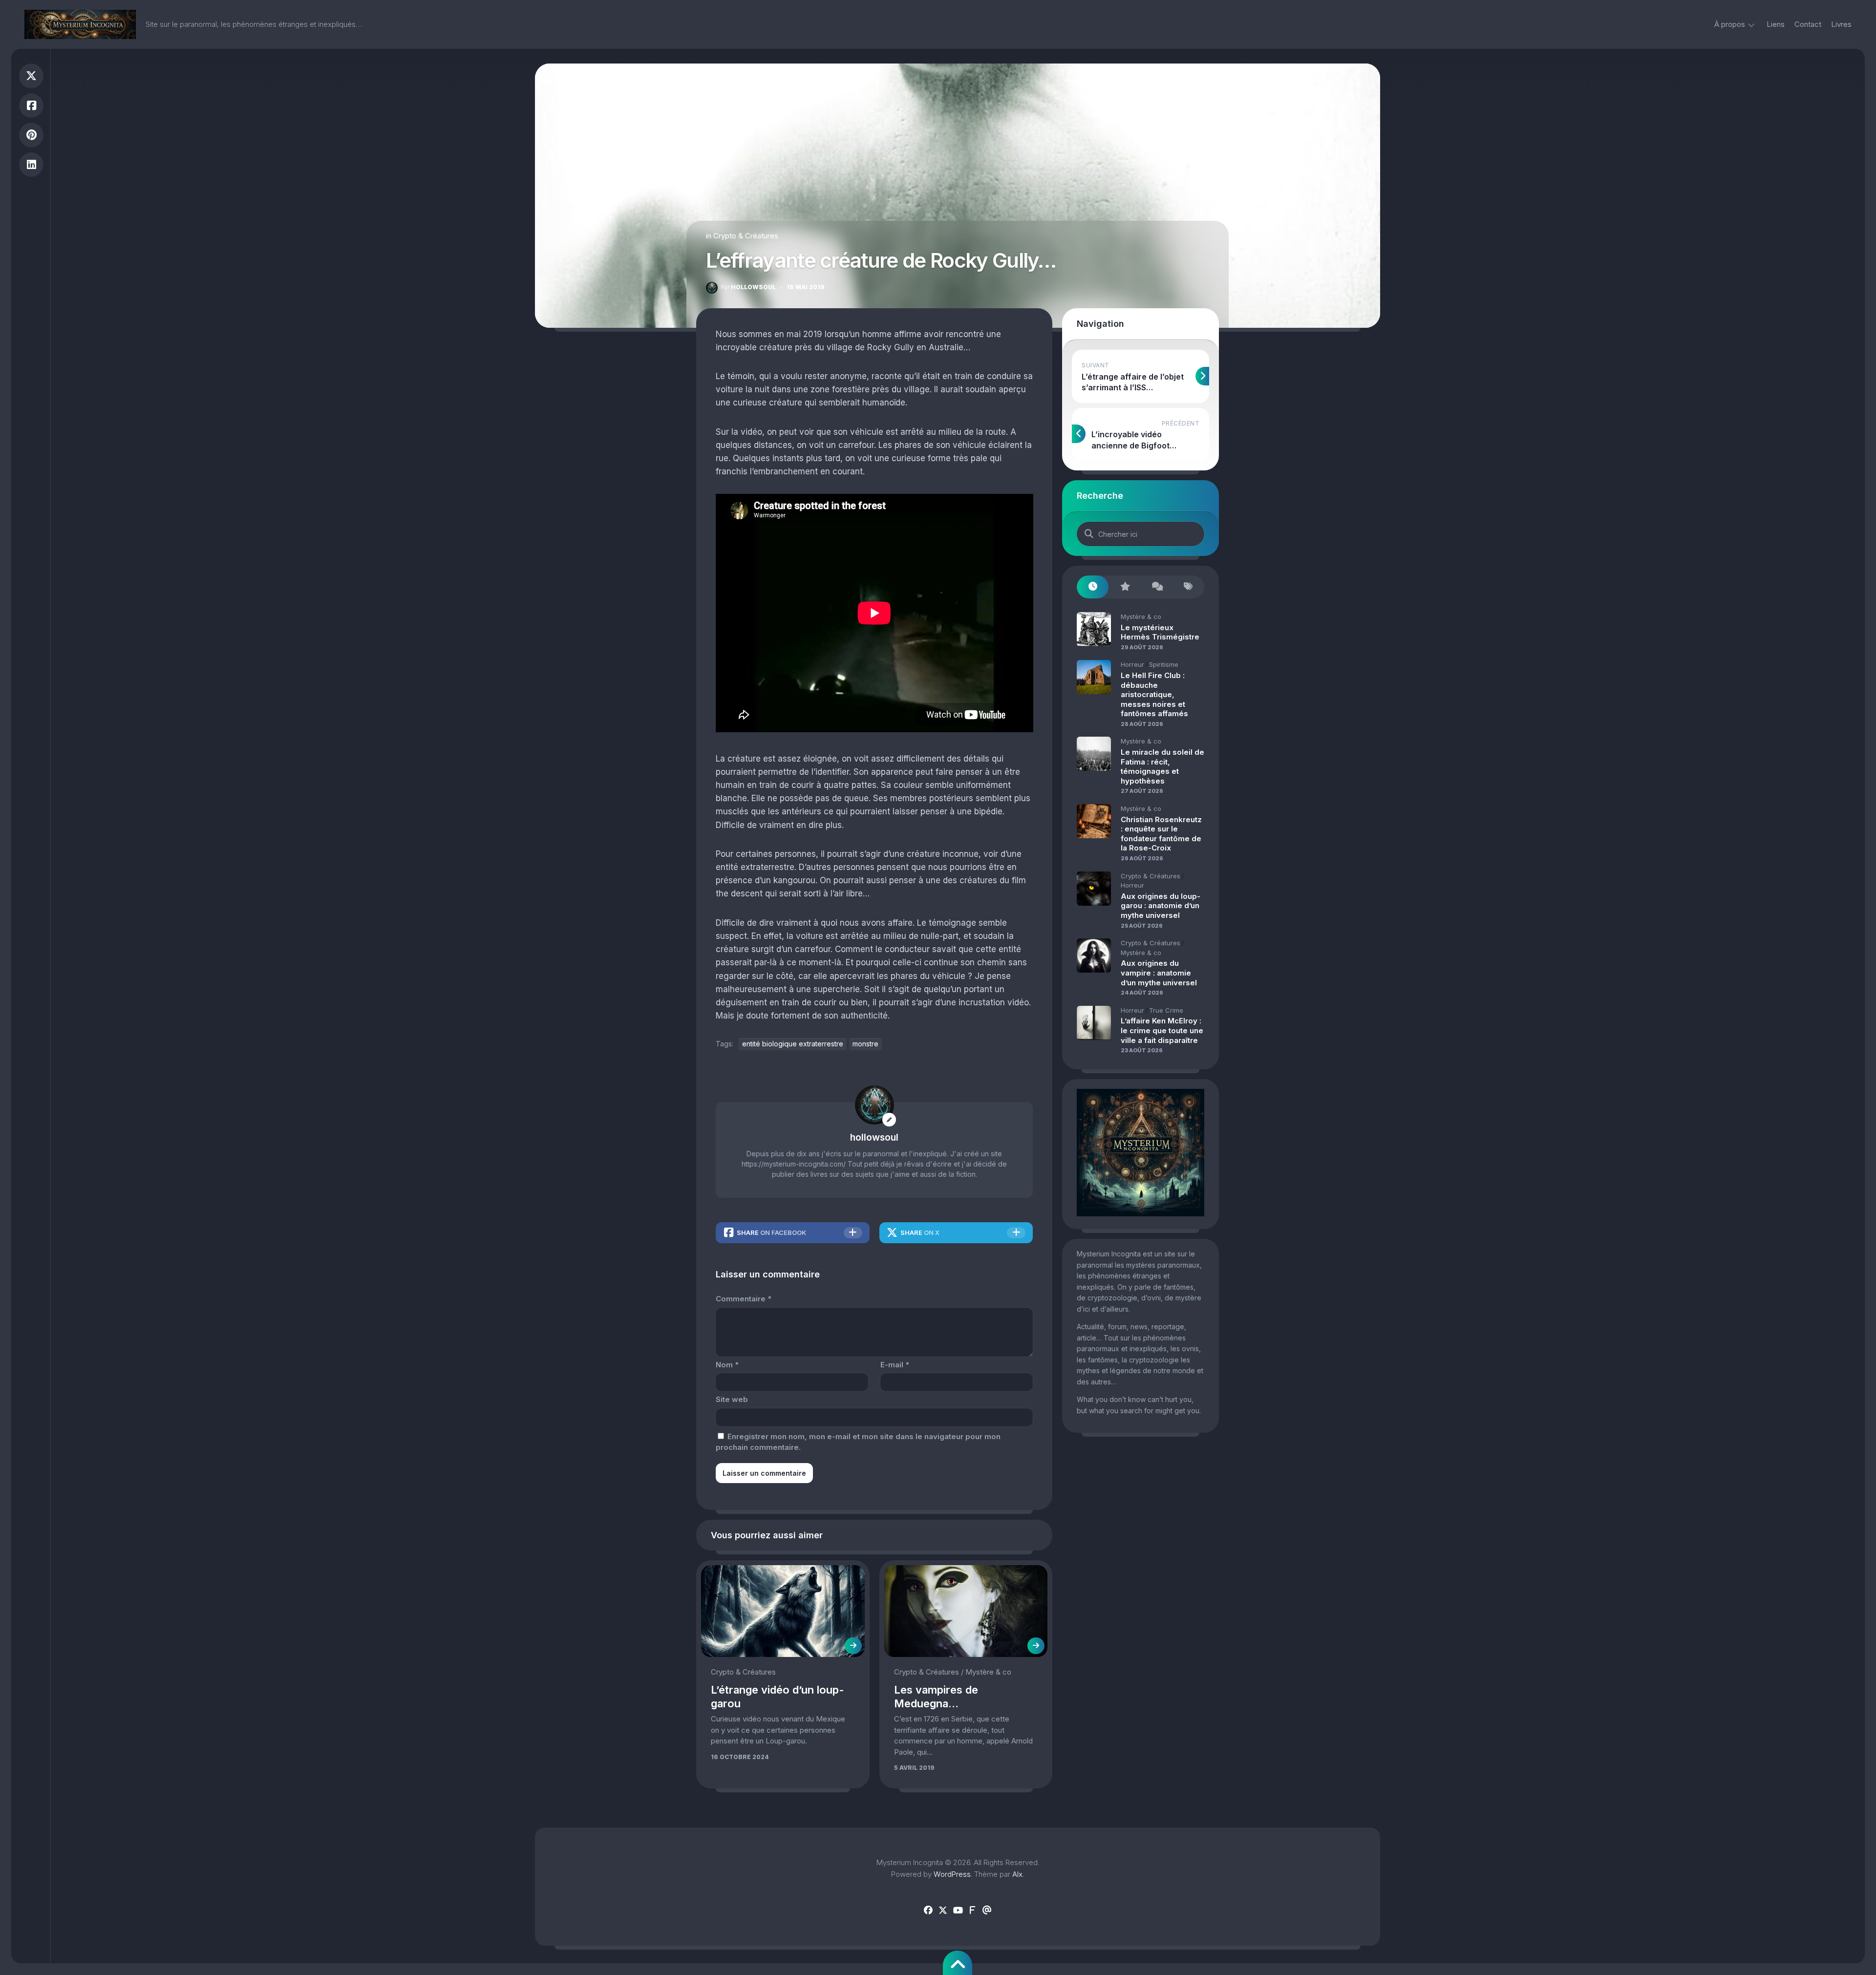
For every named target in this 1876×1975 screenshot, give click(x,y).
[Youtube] (958, 1911)
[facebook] (928, 1911)
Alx (1017, 1874)
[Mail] (987, 1911)
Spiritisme (1164, 664)
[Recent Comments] (1157, 587)
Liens (1776, 24)
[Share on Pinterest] (31, 135)
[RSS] (972, 1911)
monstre (865, 1044)
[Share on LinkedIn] (31, 165)
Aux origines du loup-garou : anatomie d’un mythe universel (1161, 906)
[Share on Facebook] (31, 106)
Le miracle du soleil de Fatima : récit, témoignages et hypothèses (1162, 766)
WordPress (952, 1874)
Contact (1808, 24)
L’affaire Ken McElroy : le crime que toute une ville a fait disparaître (1162, 1030)
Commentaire (744, 1299)
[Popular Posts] (1124, 587)
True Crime (1166, 1010)
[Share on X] (31, 76)
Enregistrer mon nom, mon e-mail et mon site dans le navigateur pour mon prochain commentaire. (858, 1442)
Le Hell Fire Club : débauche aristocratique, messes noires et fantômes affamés (1154, 694)
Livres (1841, 24)
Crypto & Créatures (746, 236)
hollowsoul (748, 287)
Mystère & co (988, 1672)
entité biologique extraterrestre (793, 1044)
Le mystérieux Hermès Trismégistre (1160, 632)
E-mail (895, 1365)
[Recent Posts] (1093, 587)
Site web (732, 1399)
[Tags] (1188, 587)
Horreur (1132, 664)
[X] (943, 1911)
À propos (1730, 24)
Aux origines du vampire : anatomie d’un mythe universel (1159, 973)
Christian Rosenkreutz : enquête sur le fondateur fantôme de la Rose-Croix (1161, 834)
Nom (727, 1365)
